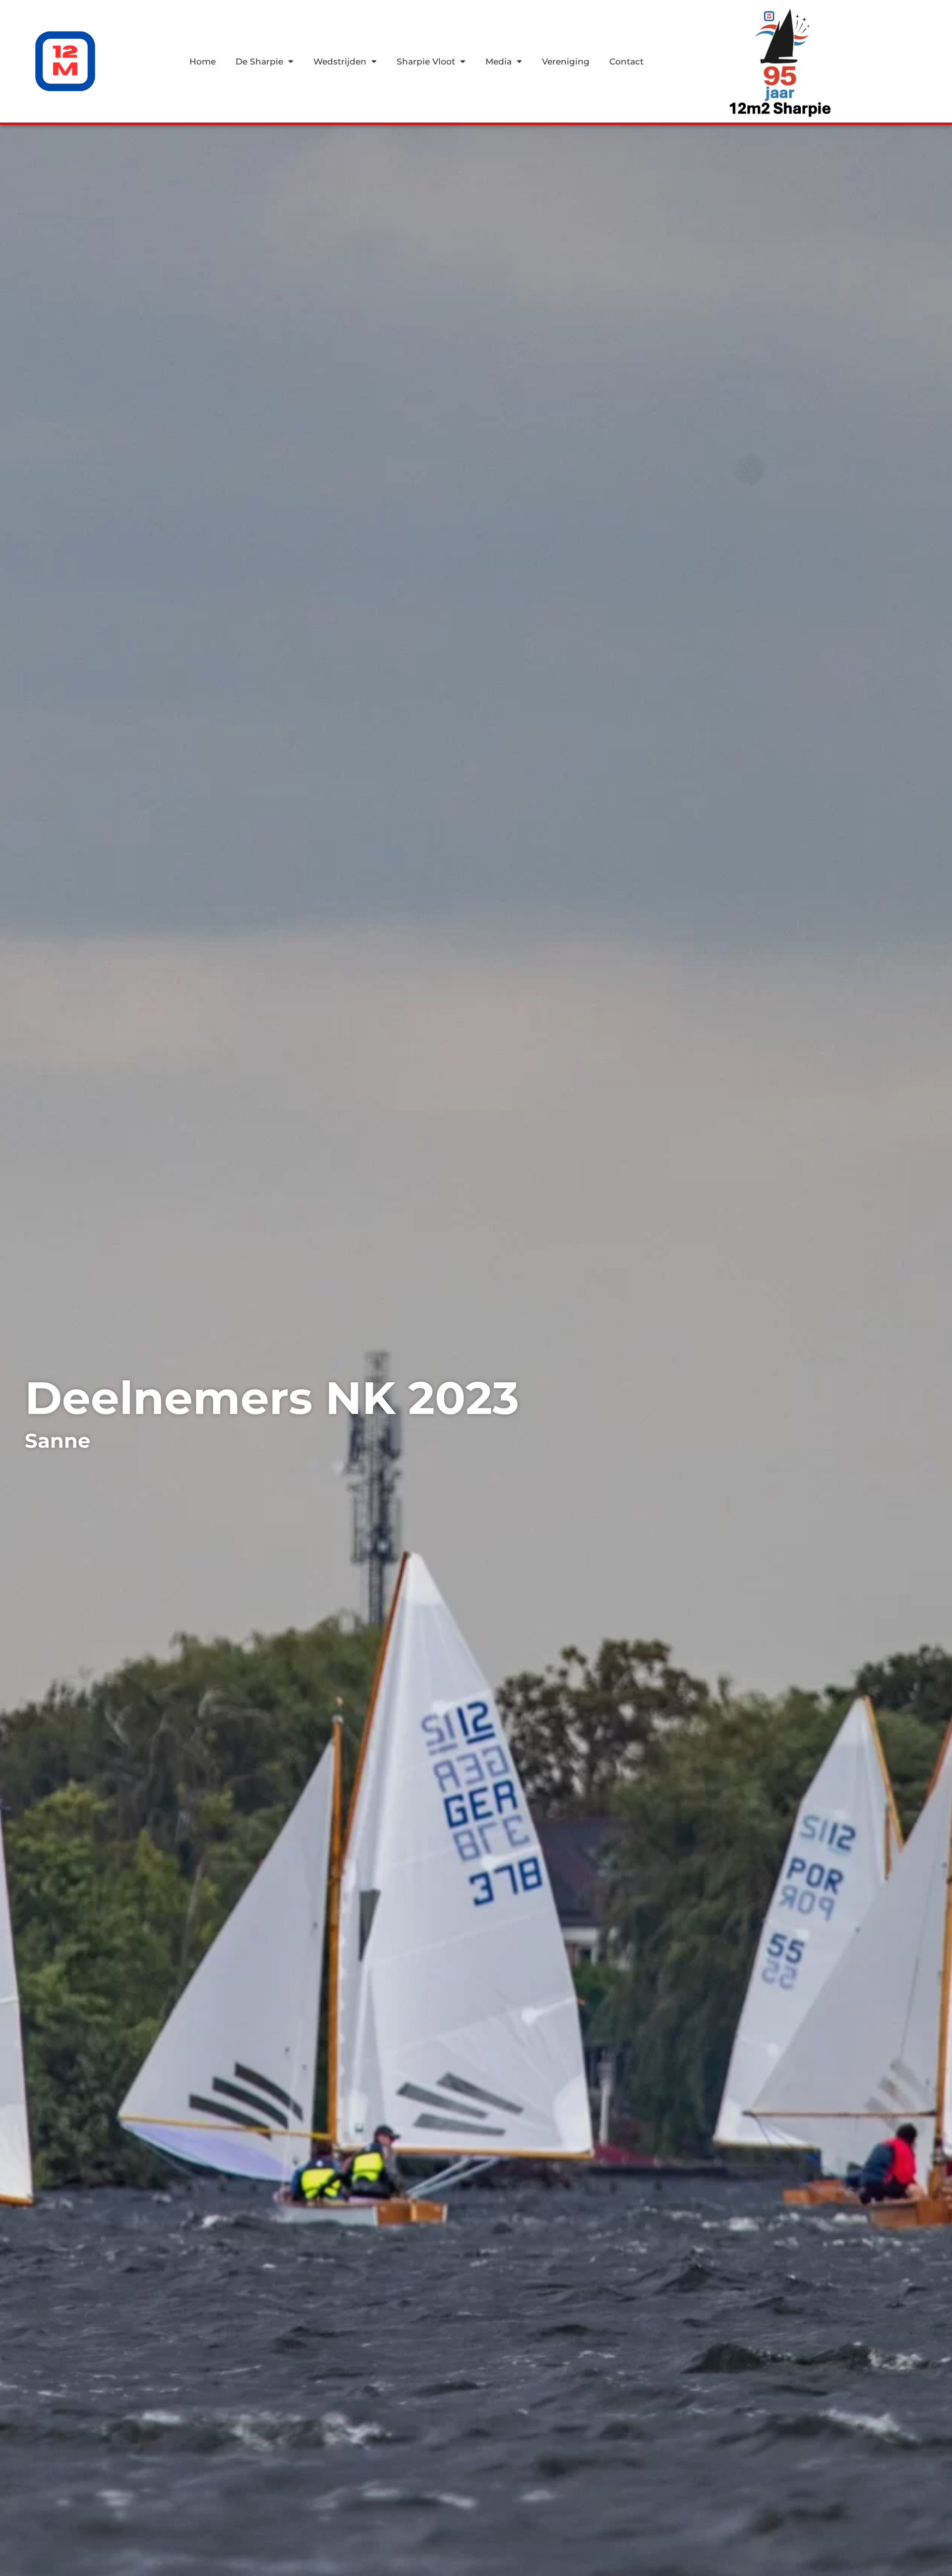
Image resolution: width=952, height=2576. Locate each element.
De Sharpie (259, 61)
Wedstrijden (340, 61)
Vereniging (566, 61)
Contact (626, 61)
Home (203, 61)
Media (499, 61)
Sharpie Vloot (426, 61)
